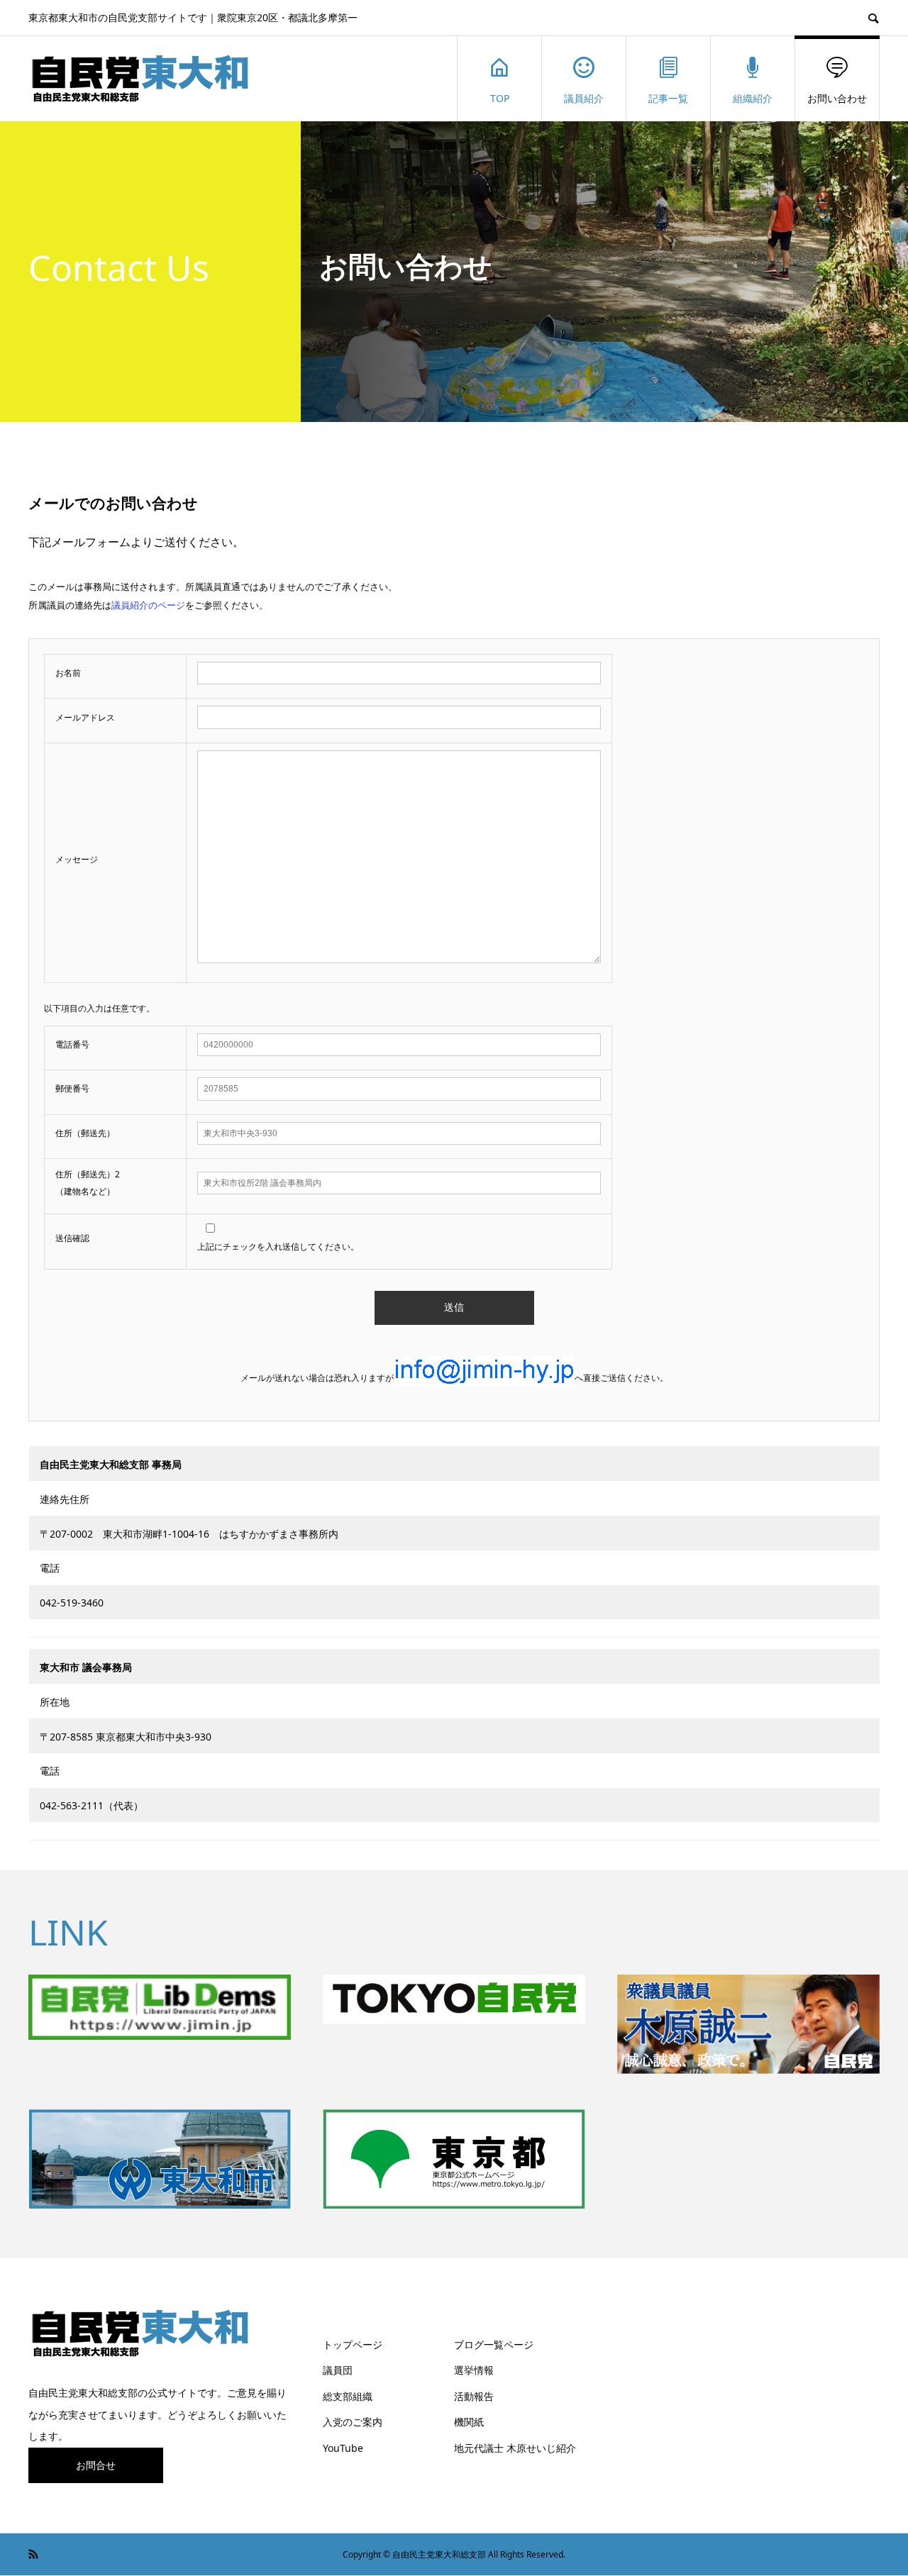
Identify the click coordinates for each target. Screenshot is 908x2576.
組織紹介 (753, 98)
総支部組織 (348, 2396)
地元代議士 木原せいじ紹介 (515, 2448)
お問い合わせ (837, 98)
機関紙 (469, 2422)
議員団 (338, 2370)
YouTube (343, 2448)
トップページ (353, 2344)
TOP (500, 98)
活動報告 (474, 2396)
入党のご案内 (353, 2422)
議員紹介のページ (148, 605)
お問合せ (96, 2465)
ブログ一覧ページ (494, 2344)
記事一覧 (668, 98)
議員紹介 (584, 98)
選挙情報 (474, 2370)
